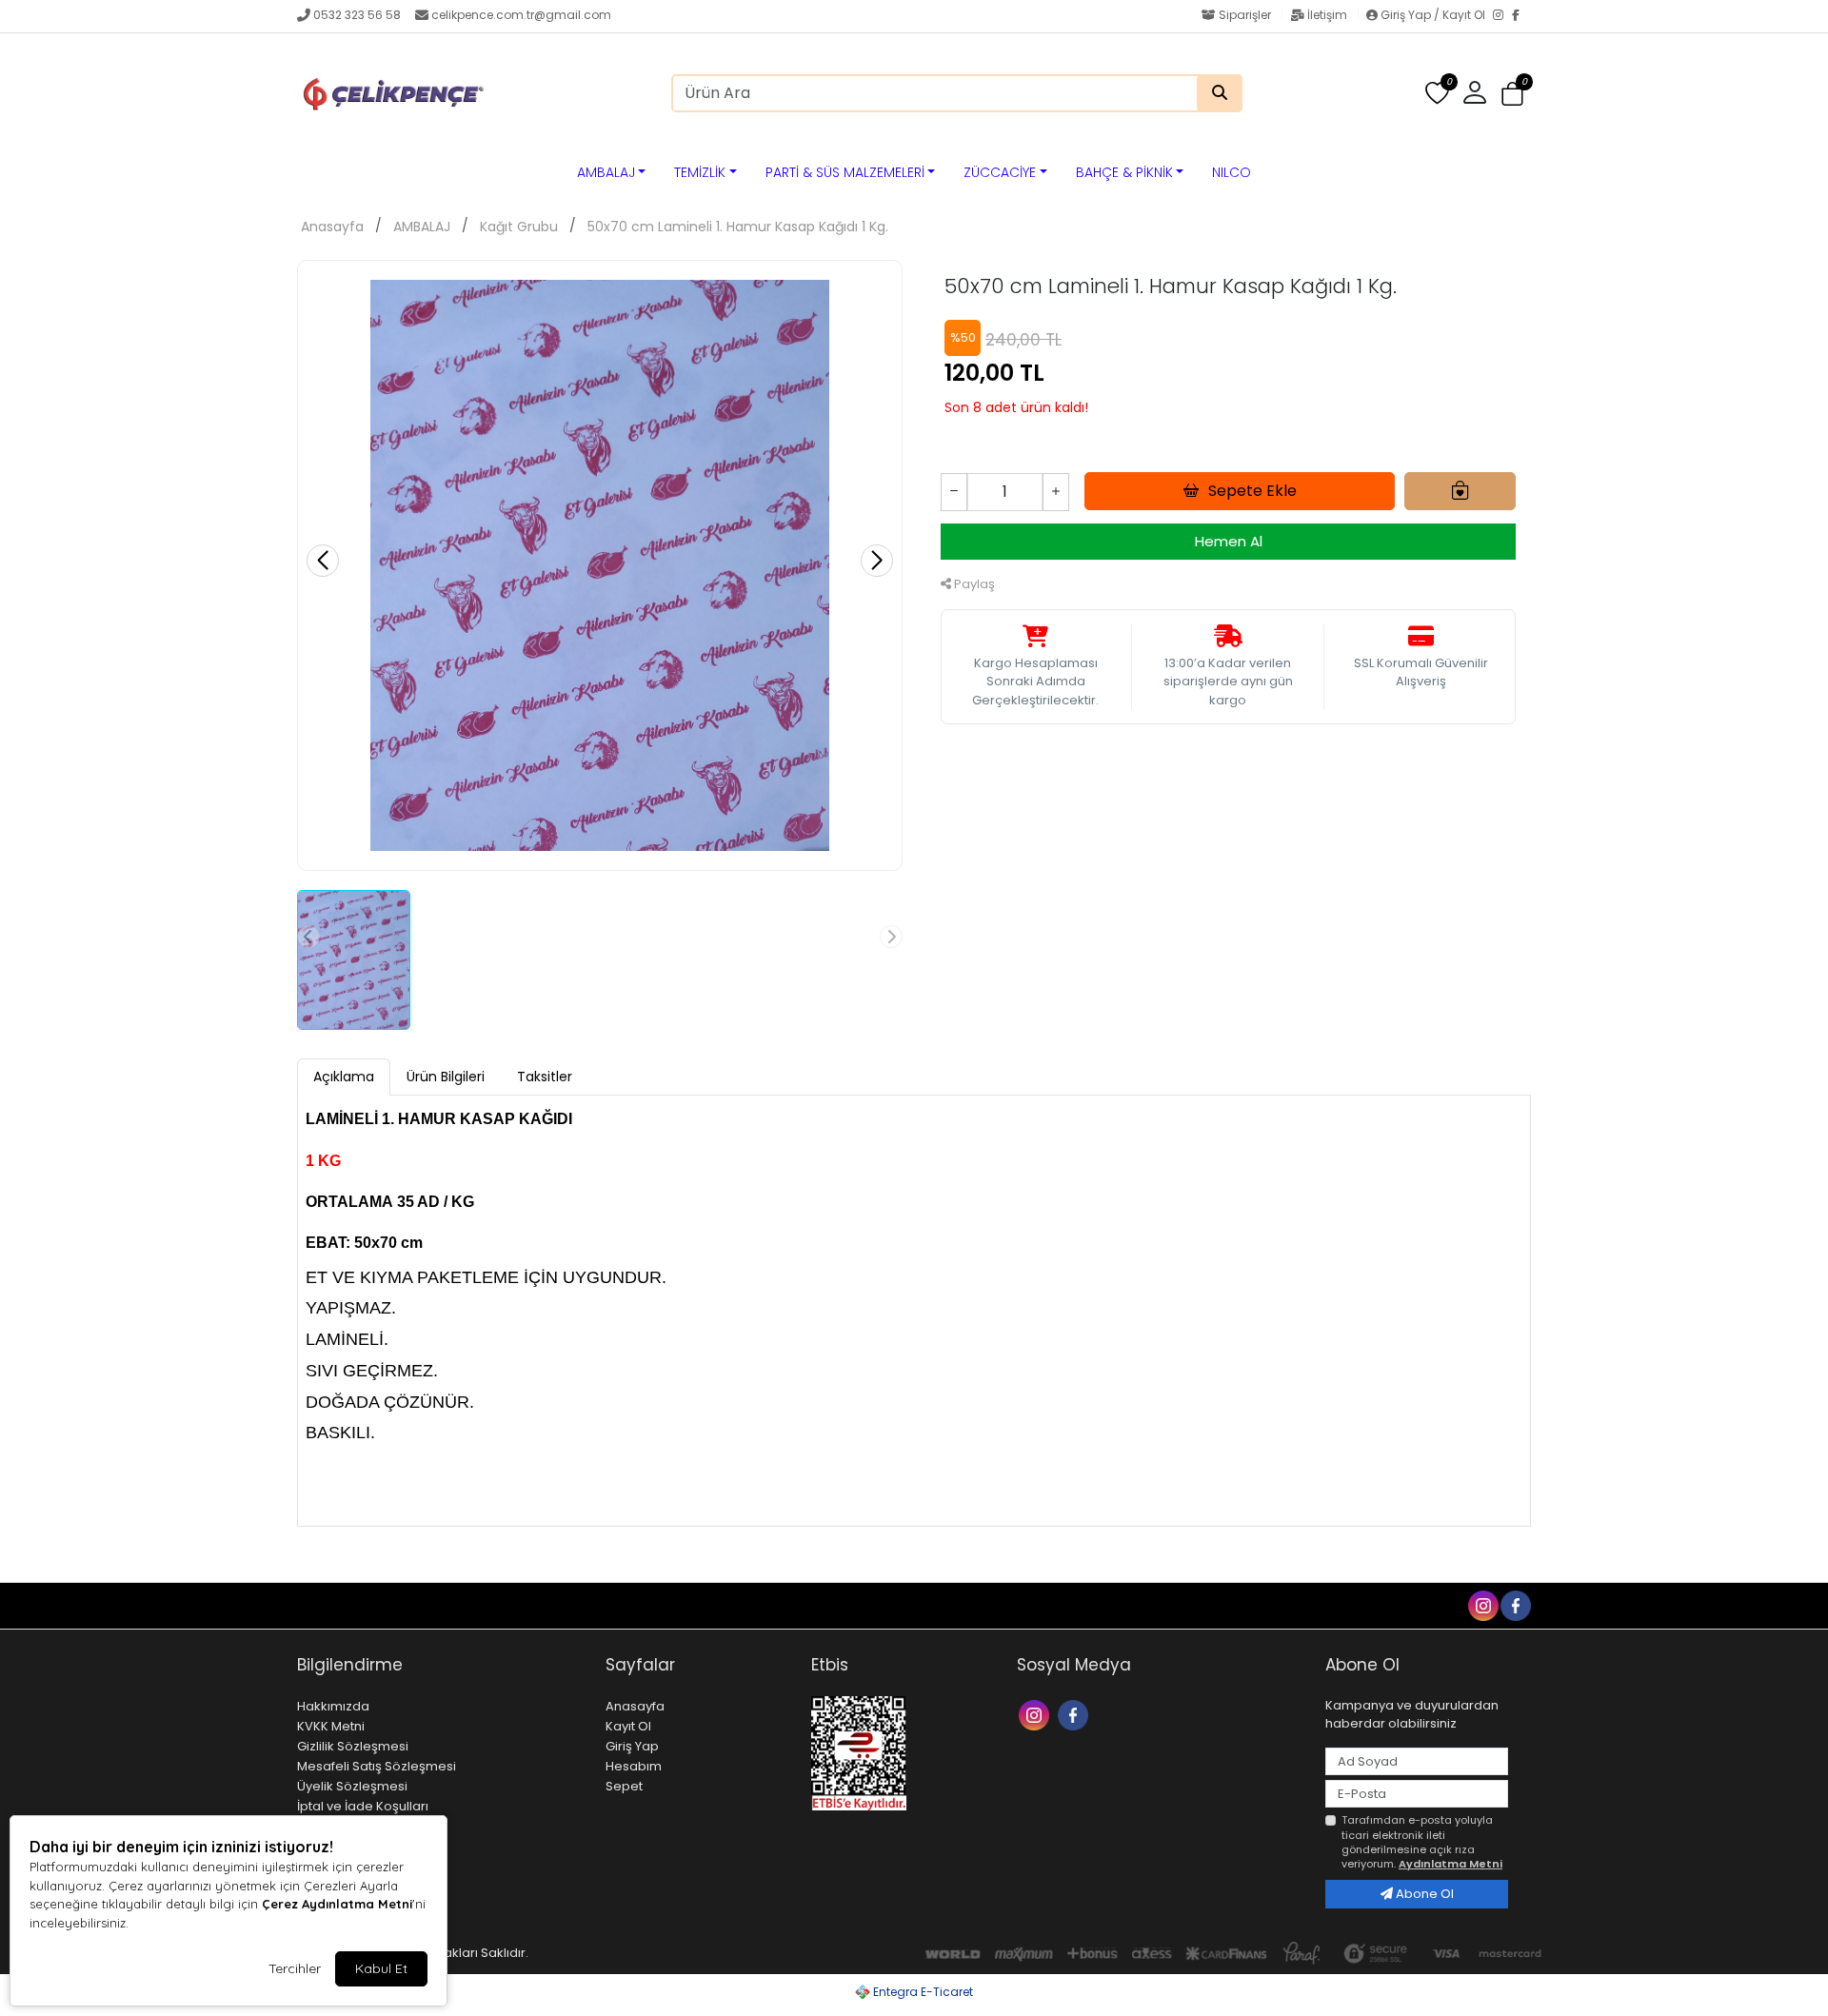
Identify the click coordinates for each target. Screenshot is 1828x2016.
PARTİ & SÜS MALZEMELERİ (845, 172)
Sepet (624, 1786)
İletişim (1327, 15)
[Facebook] (1521, 16)
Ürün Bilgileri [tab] (446, 1077)
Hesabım (634, 1766)
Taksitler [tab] (545, 1077)
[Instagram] (1502, 16)
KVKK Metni (331, 1726)
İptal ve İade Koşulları (363, 1806)
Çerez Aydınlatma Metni (337, 1904)
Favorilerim (1334, 1604)
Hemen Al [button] (1229, 541)
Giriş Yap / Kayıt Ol (1433, 15)
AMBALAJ (606, 172)
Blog (378, 1605)
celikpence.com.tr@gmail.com (521, 15)
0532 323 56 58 (357, 15)
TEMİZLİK (700, 172)
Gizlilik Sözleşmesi (353, 1746)
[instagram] (1482, 1604)
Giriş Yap (632, 1746)
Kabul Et (381, 1968)
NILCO (1232, 172)
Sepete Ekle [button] (1252, 491)
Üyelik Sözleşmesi (352, 1786)
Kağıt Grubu (519, 227)
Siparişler (1245, 15)
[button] (1512, 94)
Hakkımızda (333, 1706)
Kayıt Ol (628, 1726)
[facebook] (1515, 1604)
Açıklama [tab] (344, 1077)
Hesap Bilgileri (454, 1605)
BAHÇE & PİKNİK (1124, 172)
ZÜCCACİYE (1000, 172)
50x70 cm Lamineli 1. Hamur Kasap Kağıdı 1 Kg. (738, 227)
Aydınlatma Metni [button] (1450, 1864)
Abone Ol (1423, 1894)
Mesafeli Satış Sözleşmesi (377, 1766)
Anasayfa (332, 227)
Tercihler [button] (295, 1968)
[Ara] (1220, 93)
